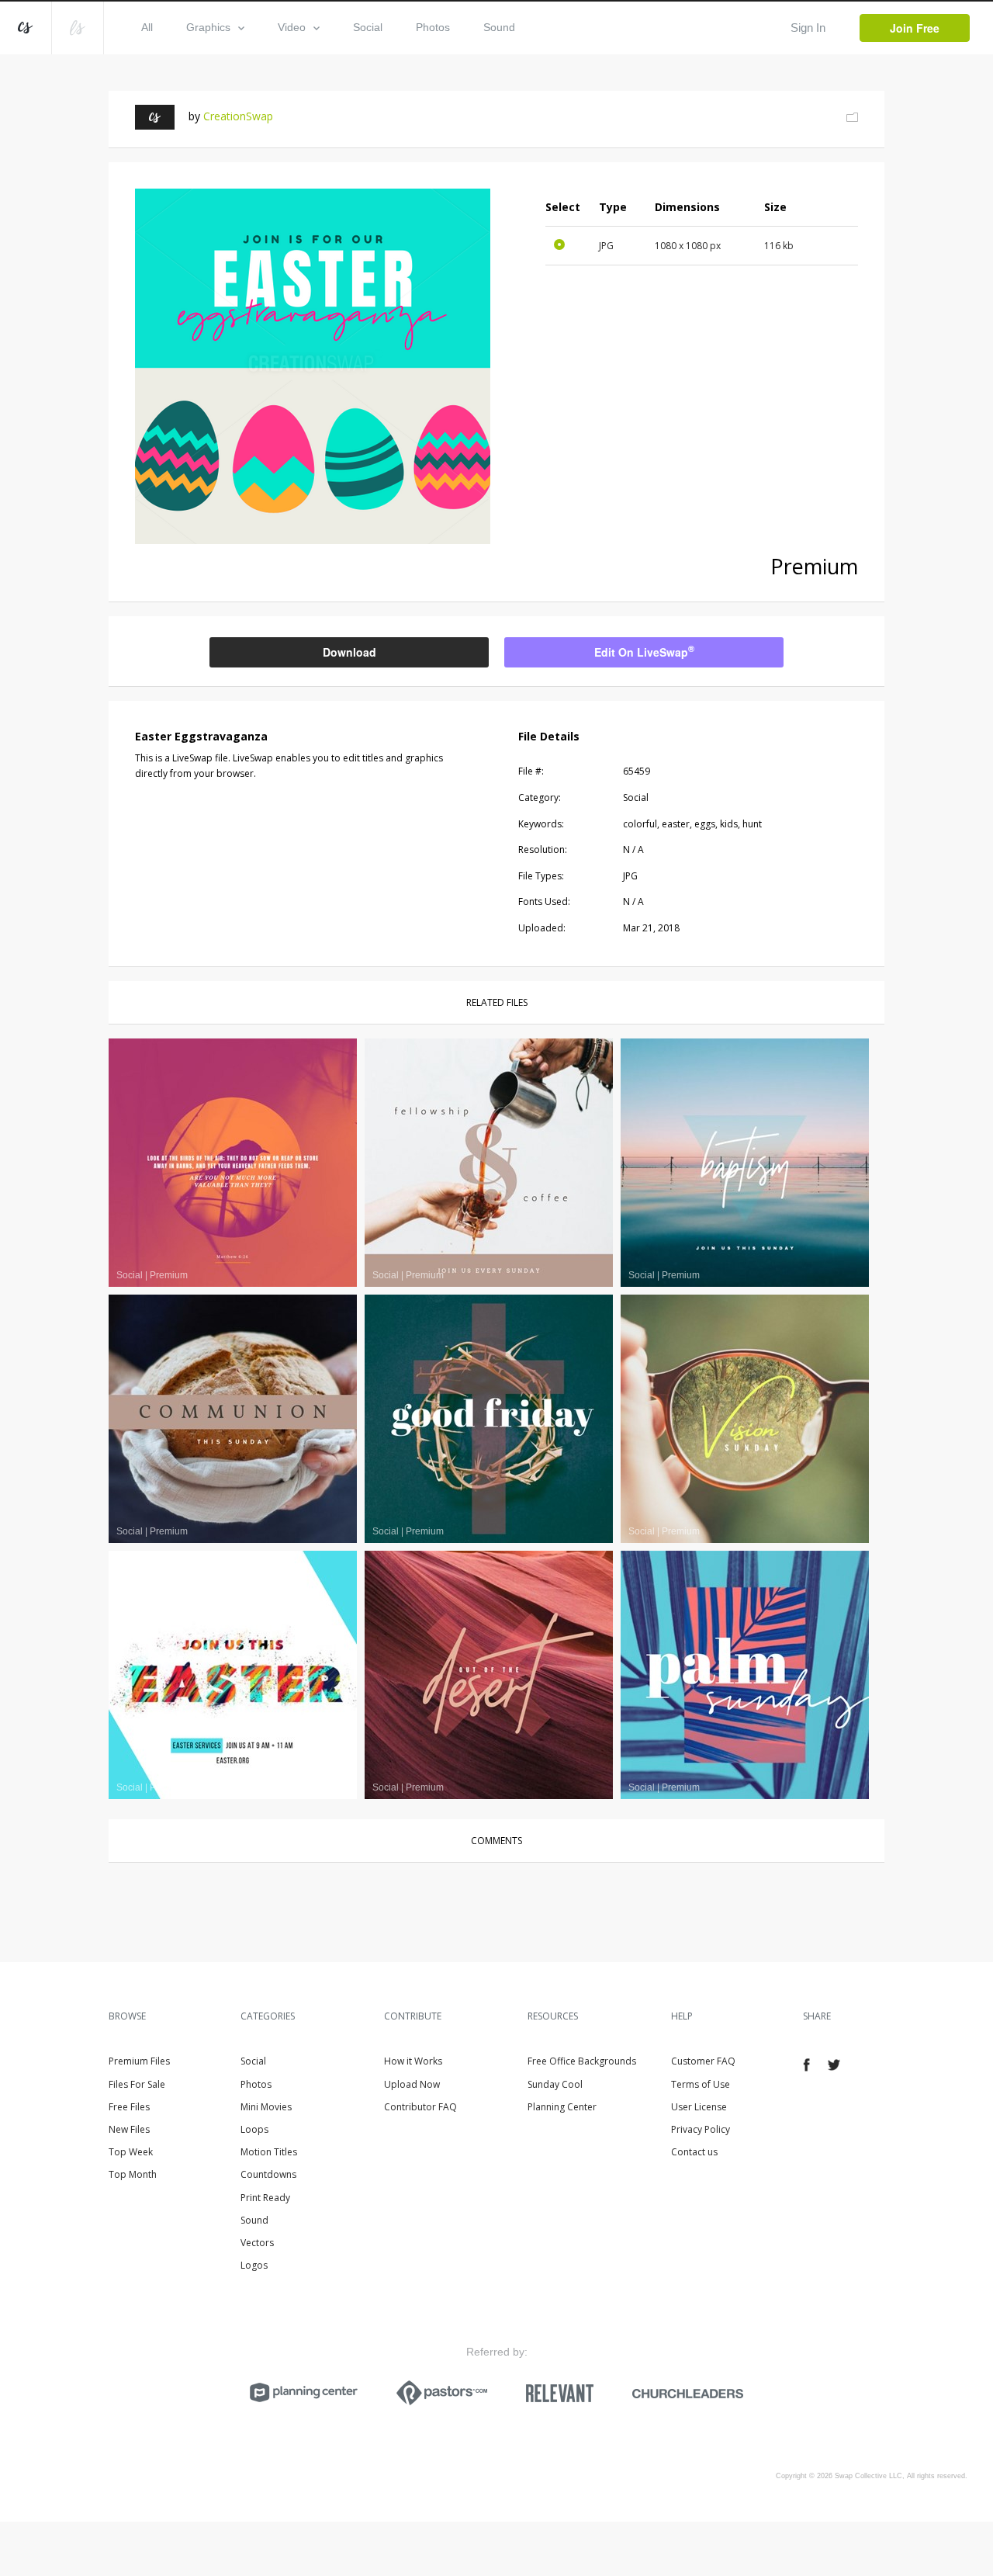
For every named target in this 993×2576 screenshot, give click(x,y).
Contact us (694, 2152)
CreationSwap (238, 116)
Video (292, 27)
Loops (254, 2129)
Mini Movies (266, 2107)
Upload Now (412, 2084)
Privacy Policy (701, 2129)
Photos (433, 27)
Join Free (915, 28)
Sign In (808, 28)
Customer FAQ (703, 2061)
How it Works (413, 2061)
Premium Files (139, 2061)
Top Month (133, 2174)
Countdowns (268, 2174)
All (147, 27)
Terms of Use (701, 2084)
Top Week (131, 2152)
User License (699, 2107)
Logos (254, 2265)
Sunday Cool (555, 2084)
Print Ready (265, 2198)
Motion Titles (269, 2152)
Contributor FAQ (420, 2107)
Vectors (257, 2243)
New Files (129, 2129)
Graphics (208, 27)
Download (349, 652)
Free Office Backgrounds (582, 2061)
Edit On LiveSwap (644, 651)
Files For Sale (137, 2084)
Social (368, 27)
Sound (499, 27)
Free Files (129, 2107)
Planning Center (562, 2107)
